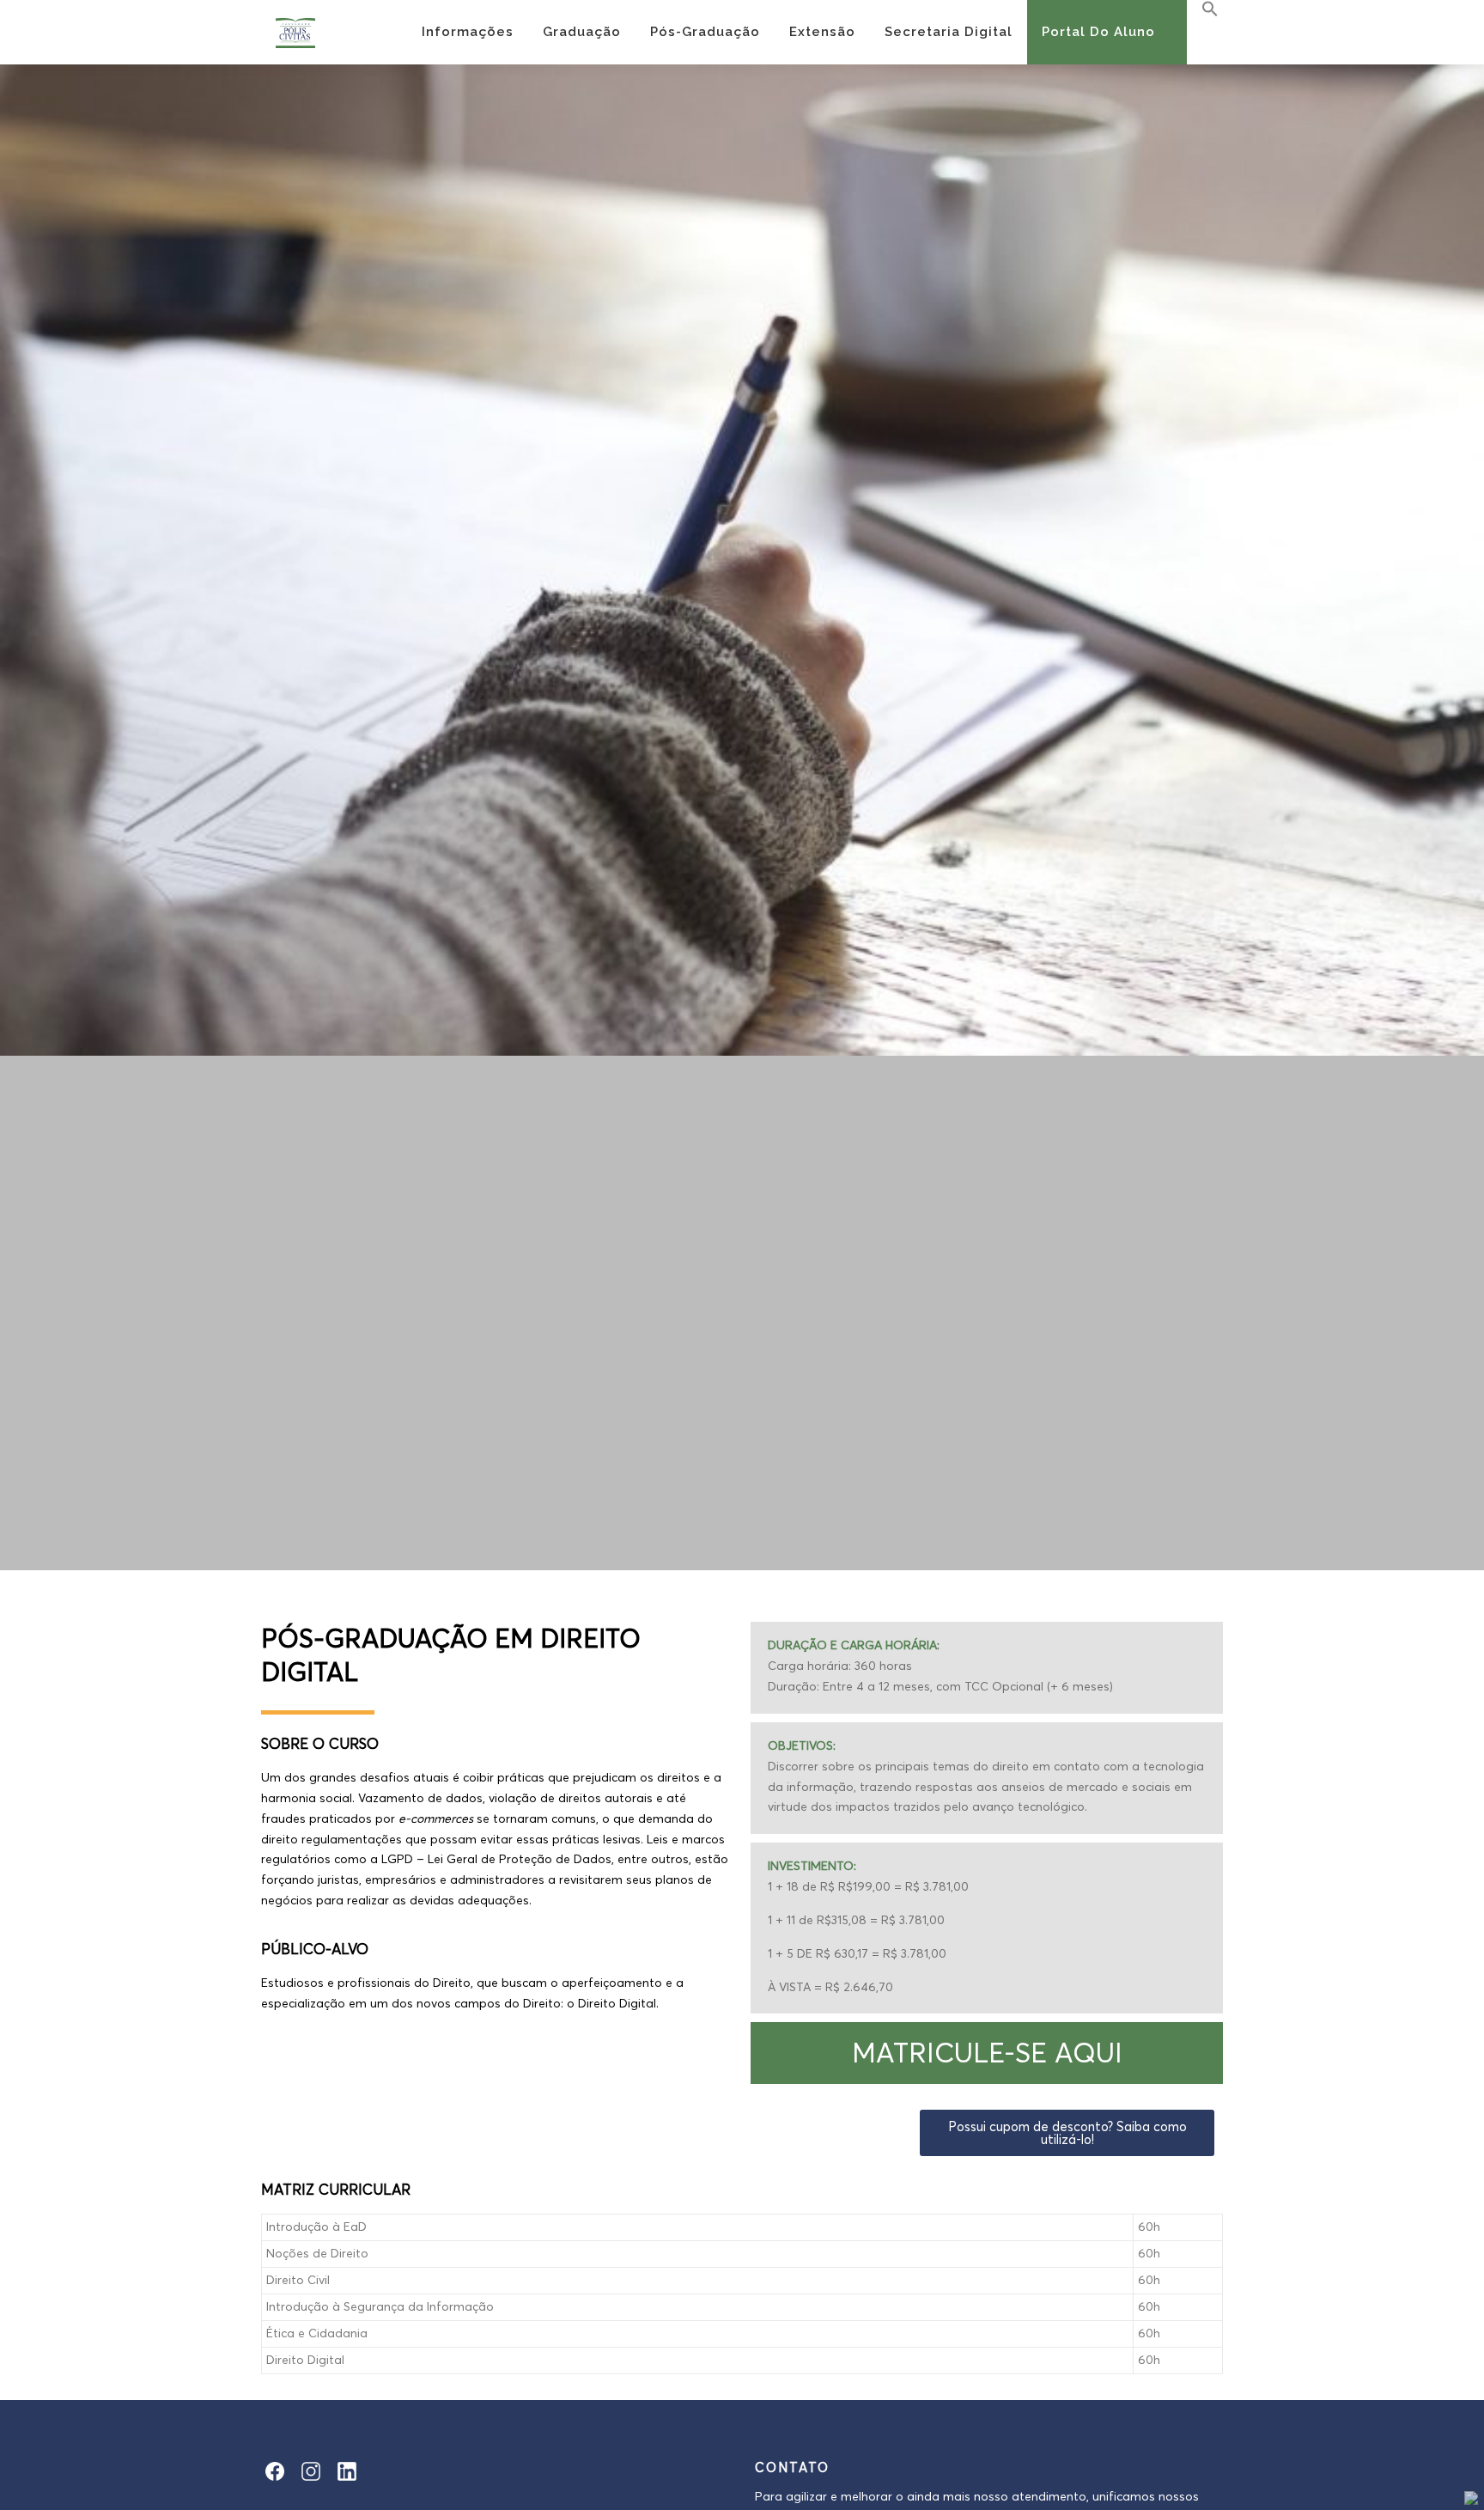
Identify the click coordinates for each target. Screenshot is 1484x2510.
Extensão (822, 32)
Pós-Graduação (705, 32)
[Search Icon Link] (1203, 10)
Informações (468, 32)
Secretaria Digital (949, 32)
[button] (987, 2053)
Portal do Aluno (1098, 32)
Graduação (582, 32)
